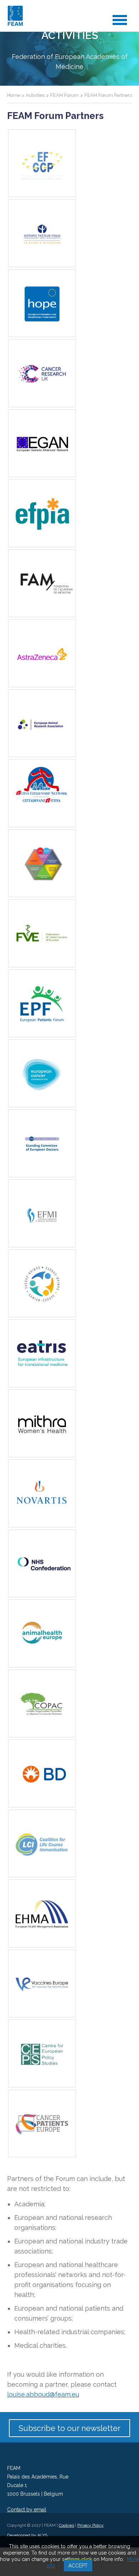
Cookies (66, 2525)
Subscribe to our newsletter (69, 2428)
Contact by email (27, 2510)
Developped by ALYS (27, 2535)
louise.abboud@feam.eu (43, 2394)
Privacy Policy (91, 2525)
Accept (78, 2566)
